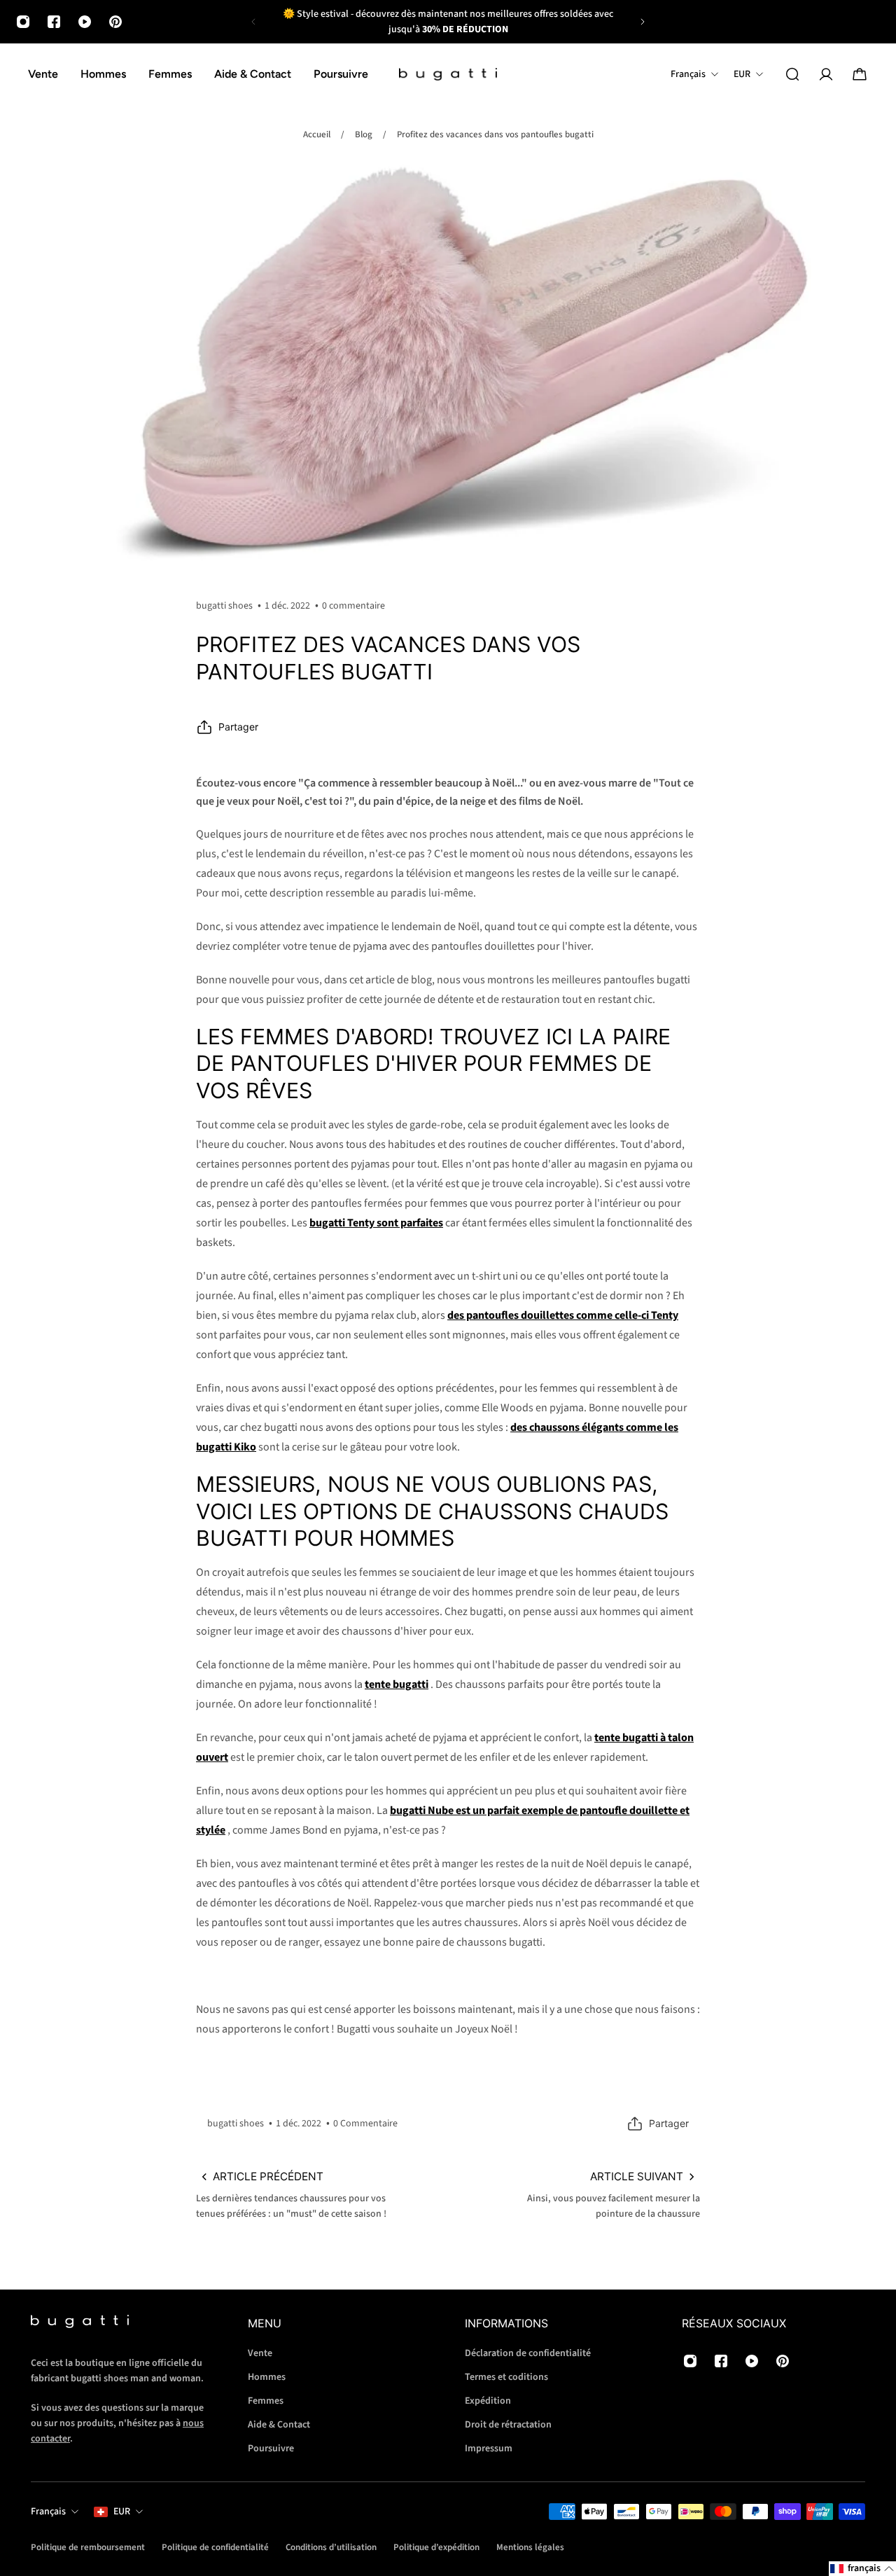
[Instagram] (23, 22)
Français (48, 2512)
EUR (122, 2512)
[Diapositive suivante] (643, 22)
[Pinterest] (115, 22)
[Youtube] (85, 22)
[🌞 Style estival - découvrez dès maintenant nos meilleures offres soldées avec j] (448, 22)
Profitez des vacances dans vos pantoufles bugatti (495, 134)
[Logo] (448, 75)
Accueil (317, 134)
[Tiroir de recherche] (792, 74)
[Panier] (860, 74)
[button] (862, 2569)
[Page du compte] (826, 74)
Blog (364, 134)
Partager (238, 727)
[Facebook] (54, 22)
